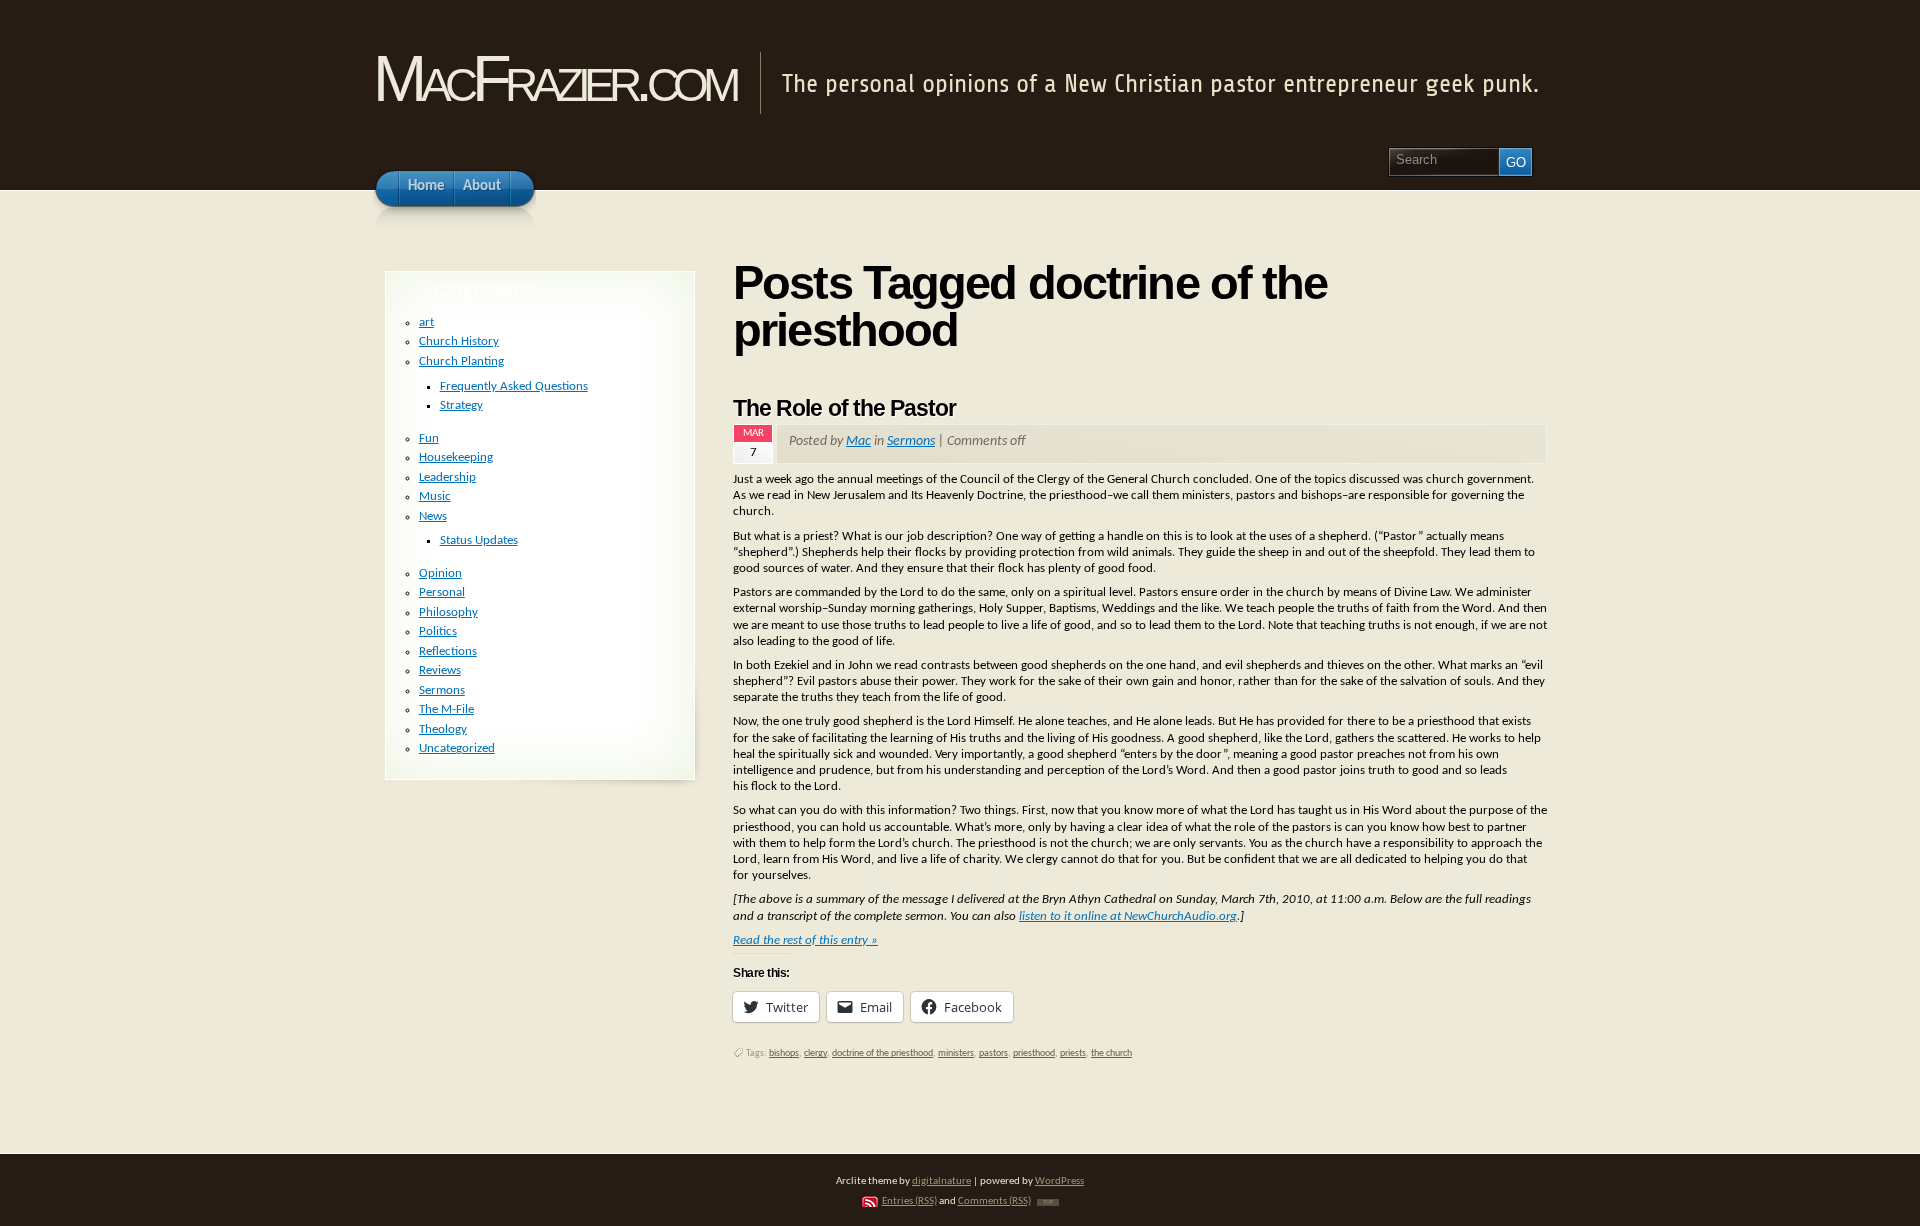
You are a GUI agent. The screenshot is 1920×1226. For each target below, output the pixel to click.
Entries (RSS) (909, 1201)
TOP (1048, 1202)
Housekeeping (456, 457)
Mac (858, 441)
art (426, 322)
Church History (459, 341)
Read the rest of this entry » (805, 940)
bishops (784, 1053)
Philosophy (448, 612)
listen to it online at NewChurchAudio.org (1128, 916)
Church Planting (461, 361)
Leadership (447, 477)
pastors (993, 1053)
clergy (815, 1053)
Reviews (440, 670)
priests (1073, 1053)
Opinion (440, 573)
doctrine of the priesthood (882, 1053)
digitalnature (941, 1181)
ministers (956, 1053)
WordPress (1059, 1181)
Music (435, 496)
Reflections (448, 651)
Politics (438, 631)
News (433, 516)
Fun (429, 438)
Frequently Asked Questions (514, 386)
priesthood (1034, 1053)
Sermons (911, 441)
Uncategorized (457, 748)
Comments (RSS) (994, 1201)
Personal (442, 592)
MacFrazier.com (553, 78)
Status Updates (479, 540)
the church (1111, 1053)
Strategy (461, 405)
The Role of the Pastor (844, 408)
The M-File (446, 709)
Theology (443, 729)
